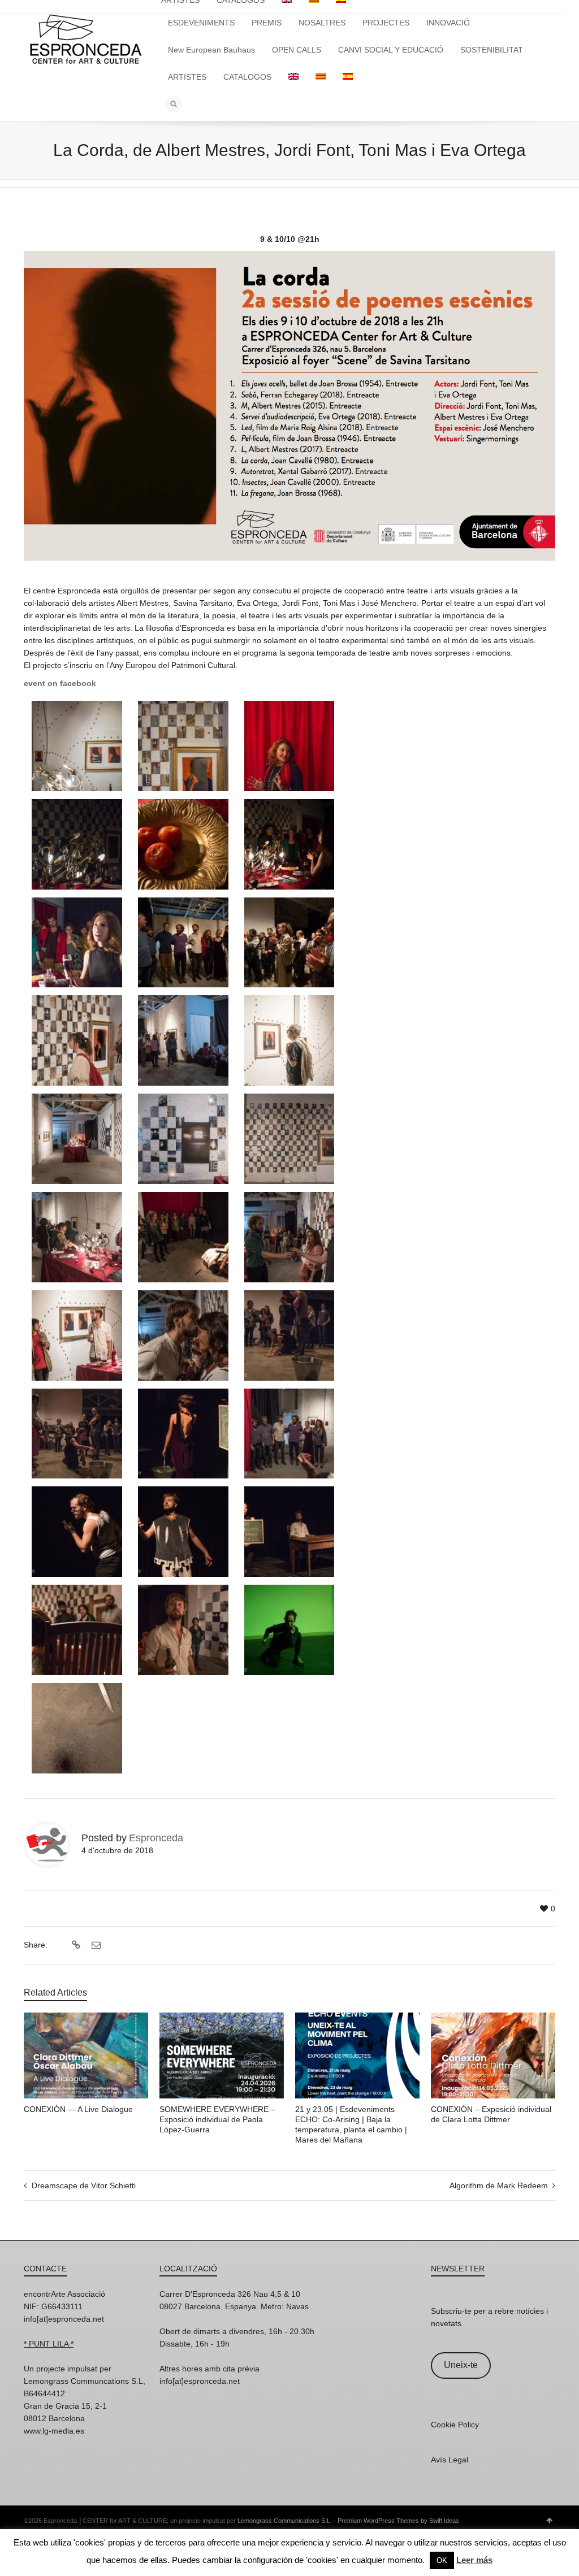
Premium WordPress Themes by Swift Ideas (398, 2521)
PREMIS (267, 23)
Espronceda (156, 1838)
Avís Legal (450, 2460)
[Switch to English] (293, 77)
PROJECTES (386, 23)
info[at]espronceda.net (64, 2319)
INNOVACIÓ (448, 23)
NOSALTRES (322, 23)
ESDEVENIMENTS (201, 23)
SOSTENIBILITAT (492, 50)
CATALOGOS (247, 77)
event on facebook (60, 683)
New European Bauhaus (211, 50)
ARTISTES (187, 77)
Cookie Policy (455, 2425)
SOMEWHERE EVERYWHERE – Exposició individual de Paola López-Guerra (217, 2119)
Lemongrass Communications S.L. (285, 2521)
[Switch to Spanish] (348, 77)
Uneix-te (461, 2365)
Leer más (474, 2560)
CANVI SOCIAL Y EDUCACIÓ (391, 50)
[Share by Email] (95, 1945)
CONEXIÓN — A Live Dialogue (78, 2109)
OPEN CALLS (297, 50)
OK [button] (442, 2560)
